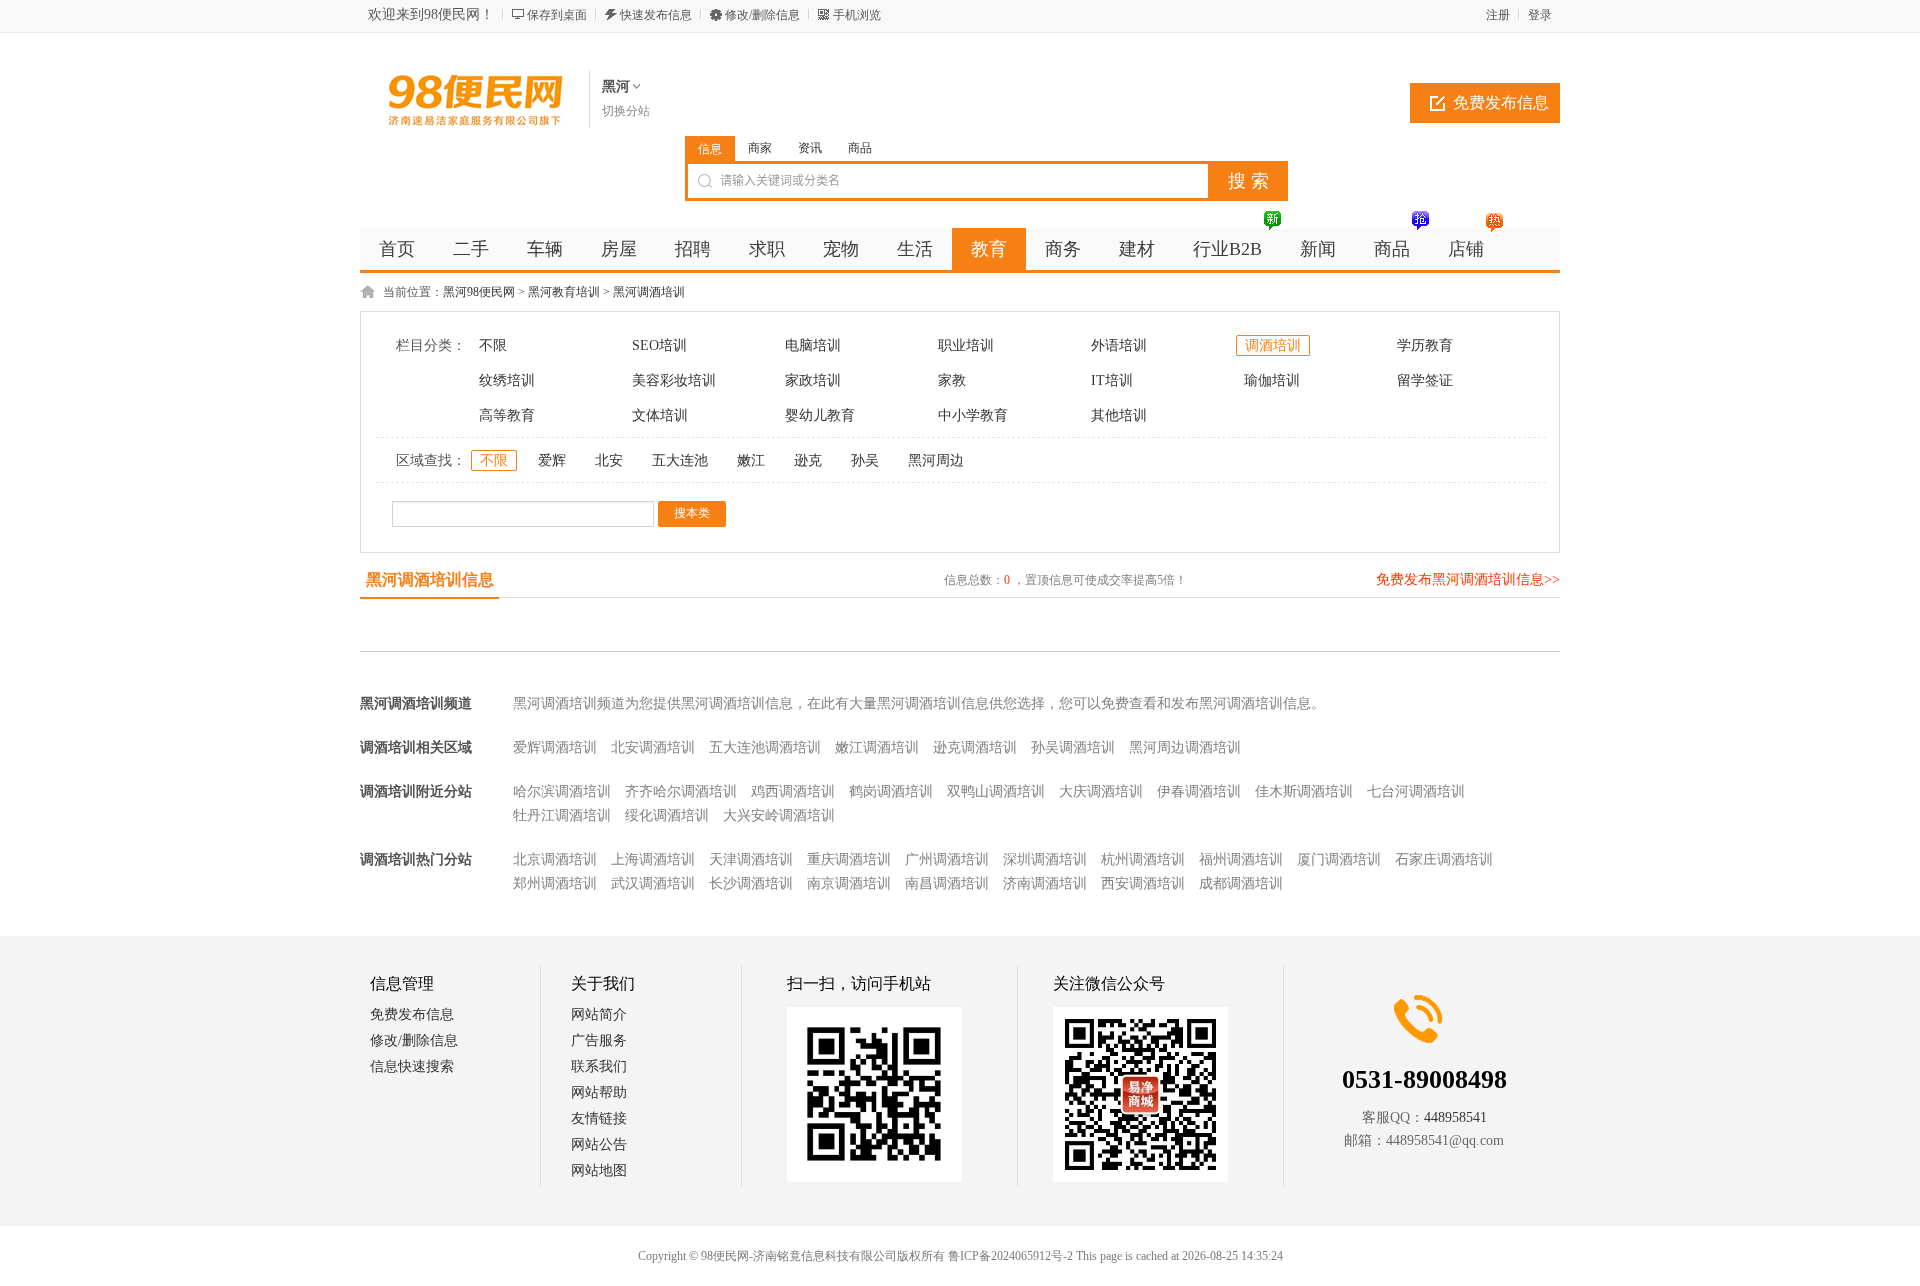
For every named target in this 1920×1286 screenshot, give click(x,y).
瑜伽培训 (1272, 380)
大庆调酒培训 (1101, 791)
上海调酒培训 (653, 859)
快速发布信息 (656, 15)
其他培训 (1119, 415)
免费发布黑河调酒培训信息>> (1468, 579)
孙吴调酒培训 (1073, 747)
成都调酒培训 (1241, 883)
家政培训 (813, 380)
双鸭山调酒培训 (996, 791)
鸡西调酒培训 (793, 791)
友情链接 (599, 1118)
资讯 (810, 148)
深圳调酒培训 (1045, 859)
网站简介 (599, 1014)
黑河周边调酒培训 (1185, 747)
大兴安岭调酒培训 (779, 815)
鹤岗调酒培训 (891, 791)
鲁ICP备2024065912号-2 (1010, 1256)
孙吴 (865, 460)
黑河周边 (936, 460)
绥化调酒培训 (667, 815)
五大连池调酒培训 (765, 747)
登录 (1540, 15)
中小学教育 (973, 415)
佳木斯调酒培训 (1304, 791)
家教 (952, 380)
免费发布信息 (1501, 102)
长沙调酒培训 (751, 883)
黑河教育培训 (564, 292)
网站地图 (599, 1170)
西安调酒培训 (1143, 883)
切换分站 (626, 111)
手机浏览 (857, 15)
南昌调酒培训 (947, 883)
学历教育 (1425, 345)
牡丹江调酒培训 (562, 815)
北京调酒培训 (555, 859)
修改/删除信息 (762, 15)
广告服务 (599, 1040)
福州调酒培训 (1241, 859)
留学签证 (1425, 380)
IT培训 (1112, 380)
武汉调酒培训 (653, 883)
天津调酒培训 (751, 859)
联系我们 (599, 1066)
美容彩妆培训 (674, 380)
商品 (860, 148)
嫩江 (751, 460)
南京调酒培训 (849, 883)
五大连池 (680, 460)
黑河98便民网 (479, 292)
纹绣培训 (507, 380)
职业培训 (966, 345)
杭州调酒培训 (1143, 859)
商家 (760, 148)
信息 (710, 149)
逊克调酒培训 (975, 747)
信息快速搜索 (412, 1066)
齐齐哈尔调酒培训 (681, 791)
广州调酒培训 (947, 859)
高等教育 (507, 415)
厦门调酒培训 (1339, 859)
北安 (609, 460)
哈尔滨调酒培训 (562, 791)
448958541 (1455, 1117)
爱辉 (552, 460)
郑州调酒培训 (555, 883)
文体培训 (660, 415)
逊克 (808, 460)
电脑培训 (813, 345)
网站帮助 (599, 1092)
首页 (397, 249)
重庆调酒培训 (849, 859)
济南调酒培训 (1045, 883)
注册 (1498, 15)
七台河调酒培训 (1416, 791)
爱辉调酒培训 (555, 747)
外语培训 (1119, 345)
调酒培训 (1273, 345)
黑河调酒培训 (649, 292)
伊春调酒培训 (1199, 791)
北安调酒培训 (653, 747)
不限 (493, 345)
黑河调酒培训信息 (430, 579)
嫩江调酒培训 (877, 747)
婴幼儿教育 (820, 415)
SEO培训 (659, 345)
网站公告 (599, 1144)
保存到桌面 (557, 15)
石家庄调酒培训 (1444, 859)
